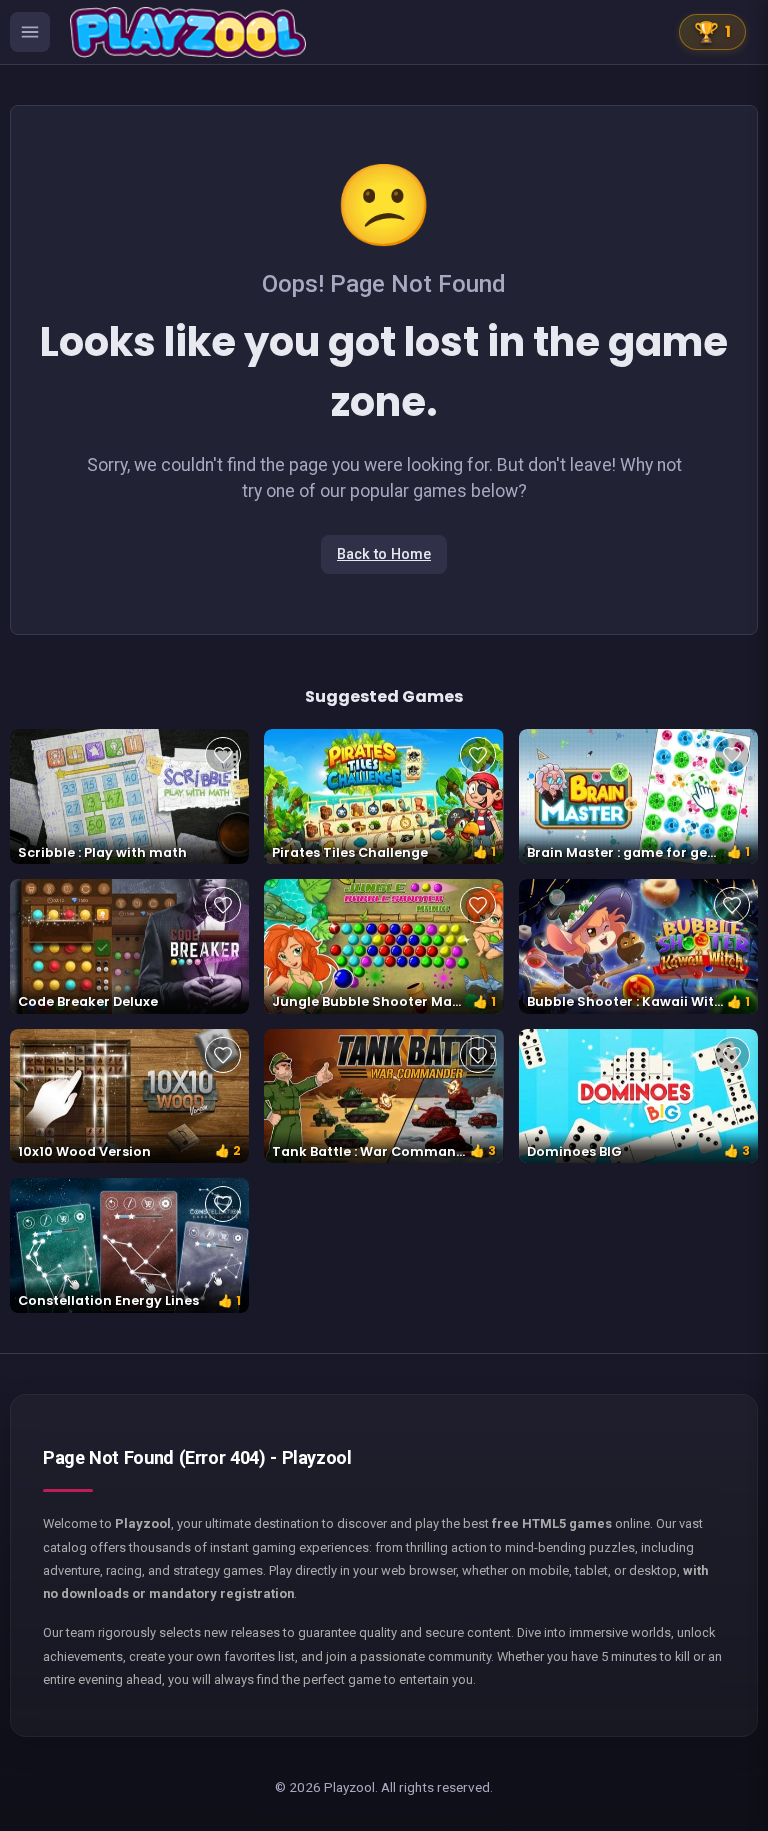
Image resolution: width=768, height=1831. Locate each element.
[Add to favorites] (223, 755)
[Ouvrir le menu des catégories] (30, 32)
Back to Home (384, 554)
